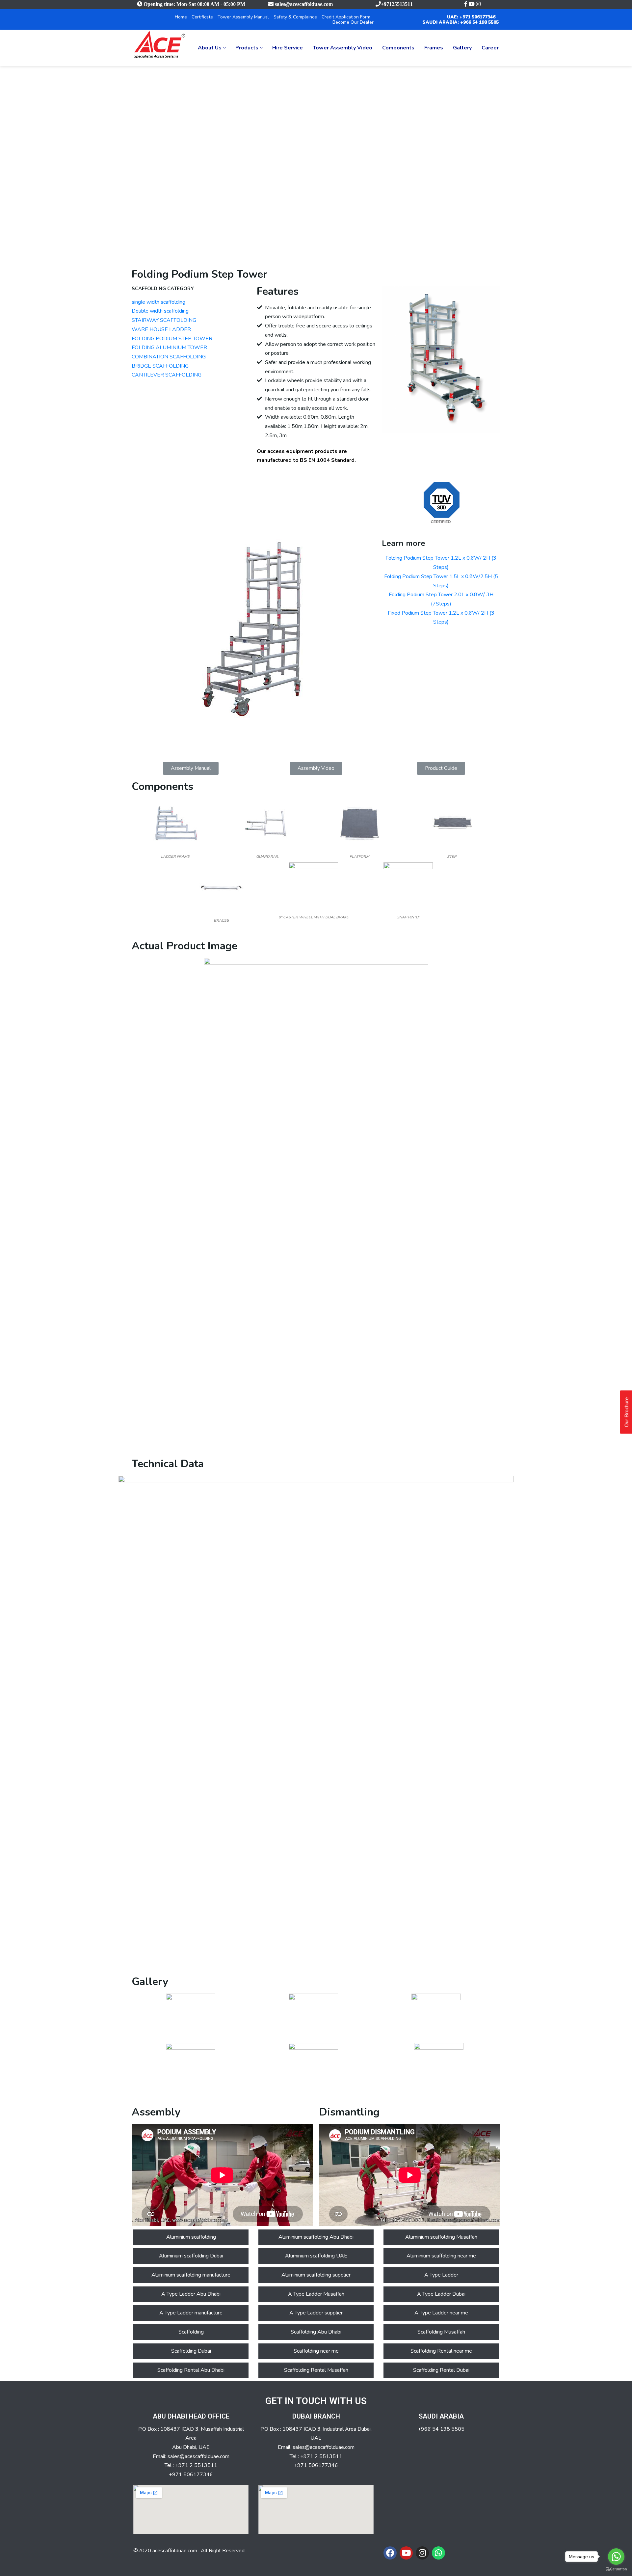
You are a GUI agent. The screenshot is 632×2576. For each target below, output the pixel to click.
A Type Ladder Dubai (441, 2294)
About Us (210, 48)
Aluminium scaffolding (191, 2237)
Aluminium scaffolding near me (441, 2256)
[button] (191, 768)
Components (398, 48)
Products (247, 48)
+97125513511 (397, 4)
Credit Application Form (346, 17)
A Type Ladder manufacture (191, 2313)
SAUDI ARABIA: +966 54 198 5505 (461, 22)
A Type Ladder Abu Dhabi (191, 2294)
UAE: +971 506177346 (471, 17)
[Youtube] (406, 2553)
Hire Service (288, 48)
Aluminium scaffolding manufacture (191, 2275)
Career (490, 48)
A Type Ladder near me (441, 2313)
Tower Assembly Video (342, 48)
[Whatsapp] (438, 2553)
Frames (434, 48)
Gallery (462, 48)
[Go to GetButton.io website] (616, 2569)
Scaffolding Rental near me (441, 2351)
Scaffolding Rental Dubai (441, 2370)
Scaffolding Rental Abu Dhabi (191, 2370)
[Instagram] (422, 2553)
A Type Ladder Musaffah (316, 2294)
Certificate (202, 17)
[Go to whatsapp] (616, 2557)
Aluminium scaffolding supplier (316, 2275)
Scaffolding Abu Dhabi (316, 2332)
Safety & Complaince (295, 17)
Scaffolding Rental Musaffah (316, 2370)
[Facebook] (390, 2553)
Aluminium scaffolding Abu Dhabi (316, 2237)
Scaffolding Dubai (191, 2351)
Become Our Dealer (353, 22)
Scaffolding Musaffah (441, 2332)
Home (181, 17)
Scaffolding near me (316, 2351)
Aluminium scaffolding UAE (316, 2256)
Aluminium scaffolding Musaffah (441, 2237)
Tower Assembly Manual (243, 17)
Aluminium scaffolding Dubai (191, 2256)
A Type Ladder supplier (316, 2313)
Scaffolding (191, 2332)
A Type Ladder (441, 2275)
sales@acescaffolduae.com (304, 4)
